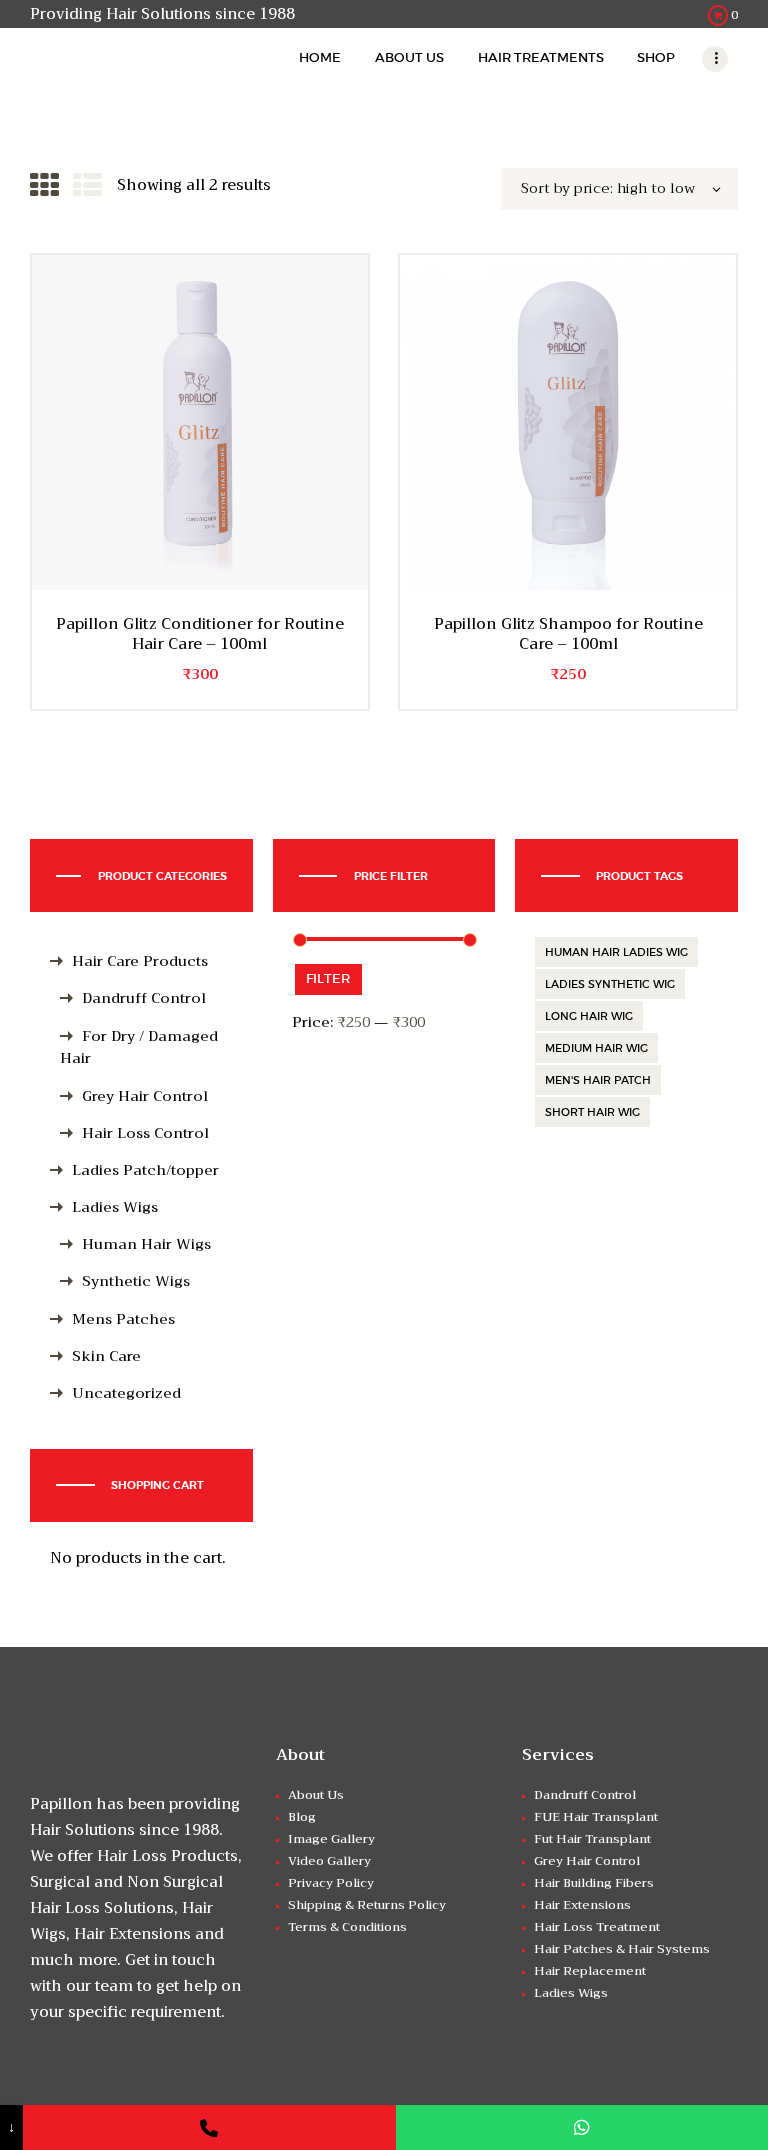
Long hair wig (589, 1016)
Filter (328, 978)
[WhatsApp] (582, 2127)
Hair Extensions (582, 1905)
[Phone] (209, 2127)
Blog (302, 1817)
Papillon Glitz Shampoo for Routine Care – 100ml (568, 635)
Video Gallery (329, 1861)
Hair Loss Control (145, 1133)
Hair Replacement (590, 1971)
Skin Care (106, 1356)
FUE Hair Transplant (596, 1817)
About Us (316, 1795)
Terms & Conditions (347, 1927)
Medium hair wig (596, 1048)
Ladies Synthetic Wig (610, 984)
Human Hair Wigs (146, 1244)
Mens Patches (123, 1319)
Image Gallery (331, 1839)
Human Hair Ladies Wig (616, 952)
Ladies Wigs (115, 1207)
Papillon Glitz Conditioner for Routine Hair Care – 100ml (200, 635)
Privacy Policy (331, 1883)
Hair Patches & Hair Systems (622, 1949)
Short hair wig (592, 1112)
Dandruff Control (144, 998)
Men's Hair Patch (598, 1080)
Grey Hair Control (145, 1096)
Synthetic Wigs (136, 1281)
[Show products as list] (87, 186)
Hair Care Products (140, 961)
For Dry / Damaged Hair (139, 1048)
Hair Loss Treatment (597, 1927)
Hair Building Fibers (594, 1883)
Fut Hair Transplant (592, 1839)
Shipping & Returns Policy (367, 1905)
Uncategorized (126, 1393)
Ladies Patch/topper (145, 1170)
